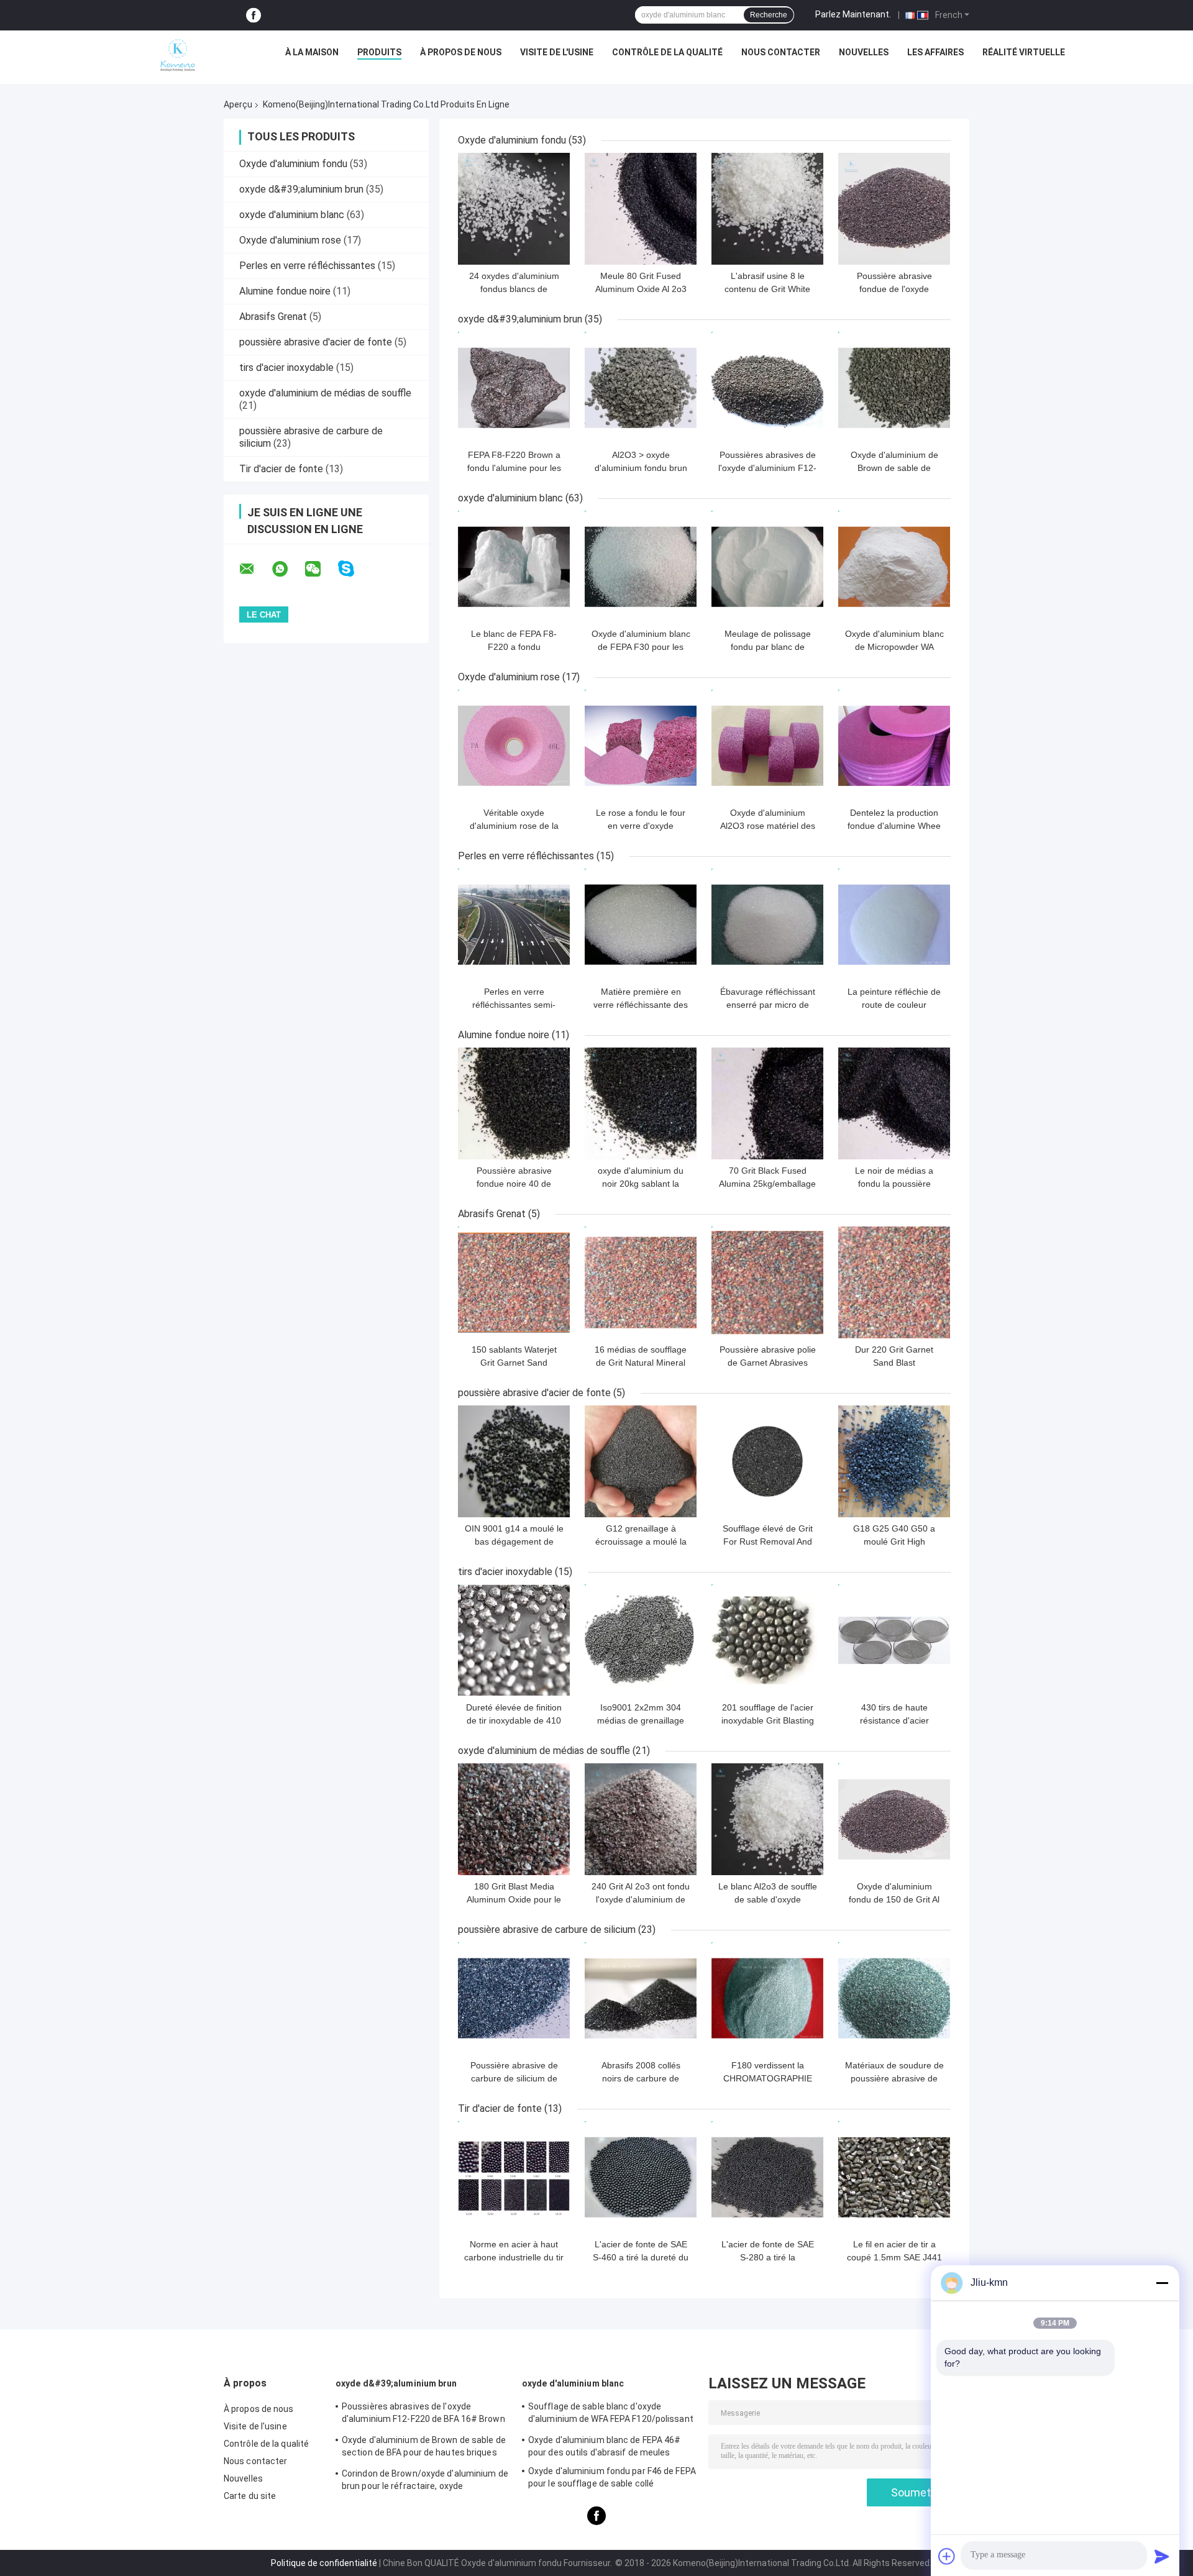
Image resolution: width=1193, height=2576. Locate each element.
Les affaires (935, 52)
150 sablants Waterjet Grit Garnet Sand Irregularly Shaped (514, 1363)
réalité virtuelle (1024, 52)
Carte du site (250, 2496)
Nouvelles (864, 52)
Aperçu (238, 104)
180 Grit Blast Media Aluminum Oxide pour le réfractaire (514, 1899)
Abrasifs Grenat (273, 317)
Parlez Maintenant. (853, 14)
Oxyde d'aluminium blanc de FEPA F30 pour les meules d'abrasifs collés (641, 647)
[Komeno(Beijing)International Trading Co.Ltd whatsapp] (288, 569)
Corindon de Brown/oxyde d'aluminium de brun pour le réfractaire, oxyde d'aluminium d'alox (425, 2482)
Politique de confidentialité (324, 2563)
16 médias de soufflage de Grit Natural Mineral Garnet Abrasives (641, 1363)
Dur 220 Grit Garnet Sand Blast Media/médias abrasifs (894, 1363)
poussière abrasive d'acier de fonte (316, 342)
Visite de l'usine (557, 52)
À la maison (312, 52)
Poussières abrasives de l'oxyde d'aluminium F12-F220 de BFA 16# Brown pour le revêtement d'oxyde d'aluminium (423, 2414)
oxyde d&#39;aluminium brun (301, 189)
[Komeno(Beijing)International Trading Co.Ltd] (178, 55)
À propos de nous (461, 52)
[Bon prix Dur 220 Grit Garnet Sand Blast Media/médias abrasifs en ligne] (894, 1282)
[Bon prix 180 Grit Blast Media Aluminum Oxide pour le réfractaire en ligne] (514, 1819)
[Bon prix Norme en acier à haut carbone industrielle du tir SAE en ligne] (514, 2177)
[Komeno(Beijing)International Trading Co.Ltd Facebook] (254, 15)
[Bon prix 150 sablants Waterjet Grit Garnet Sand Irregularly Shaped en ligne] (514, 1282)
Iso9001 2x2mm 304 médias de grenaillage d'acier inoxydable (641, 1720)
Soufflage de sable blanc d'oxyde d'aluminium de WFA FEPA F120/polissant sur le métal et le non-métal (611, 2414)
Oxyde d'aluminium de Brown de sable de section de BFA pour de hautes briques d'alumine (424, 2448)
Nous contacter (781, 52)
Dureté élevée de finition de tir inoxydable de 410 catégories (514, 1720)
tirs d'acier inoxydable (286, 368)
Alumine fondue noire (285, 291)
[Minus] (1162, 2283)
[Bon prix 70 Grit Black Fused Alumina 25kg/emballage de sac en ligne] (767, 1103)
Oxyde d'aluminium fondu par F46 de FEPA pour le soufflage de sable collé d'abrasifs (612, 2479)
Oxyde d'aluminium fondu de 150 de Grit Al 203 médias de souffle (894, 1899)
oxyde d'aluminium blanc (292, 215)
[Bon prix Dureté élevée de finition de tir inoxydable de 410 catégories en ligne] (514, 1640)
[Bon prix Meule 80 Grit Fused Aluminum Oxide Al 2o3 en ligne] (641, 209)
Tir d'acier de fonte (281, 469)
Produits (379, 52)
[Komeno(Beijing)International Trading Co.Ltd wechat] (321, 569)
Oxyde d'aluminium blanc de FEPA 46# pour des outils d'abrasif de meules (605, 2446)
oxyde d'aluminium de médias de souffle (325, 393)
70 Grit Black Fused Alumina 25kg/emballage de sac (767, 1184)
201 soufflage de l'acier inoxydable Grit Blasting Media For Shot (768, 1720)
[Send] (1162, 2556)
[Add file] (947, 2556)
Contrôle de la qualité (667, 52)
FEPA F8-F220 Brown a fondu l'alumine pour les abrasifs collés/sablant (514, 468)
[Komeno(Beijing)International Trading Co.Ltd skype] (354, 569)
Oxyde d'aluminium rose (290, 240)
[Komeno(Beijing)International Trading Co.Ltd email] (255, 569)
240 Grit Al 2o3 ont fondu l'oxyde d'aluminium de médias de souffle (641, 1899)
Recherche (769, 15)
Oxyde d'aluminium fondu (293, 164)
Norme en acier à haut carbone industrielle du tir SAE (514, 2257)
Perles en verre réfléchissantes (307, 266)
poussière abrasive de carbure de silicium (547, 1930)
